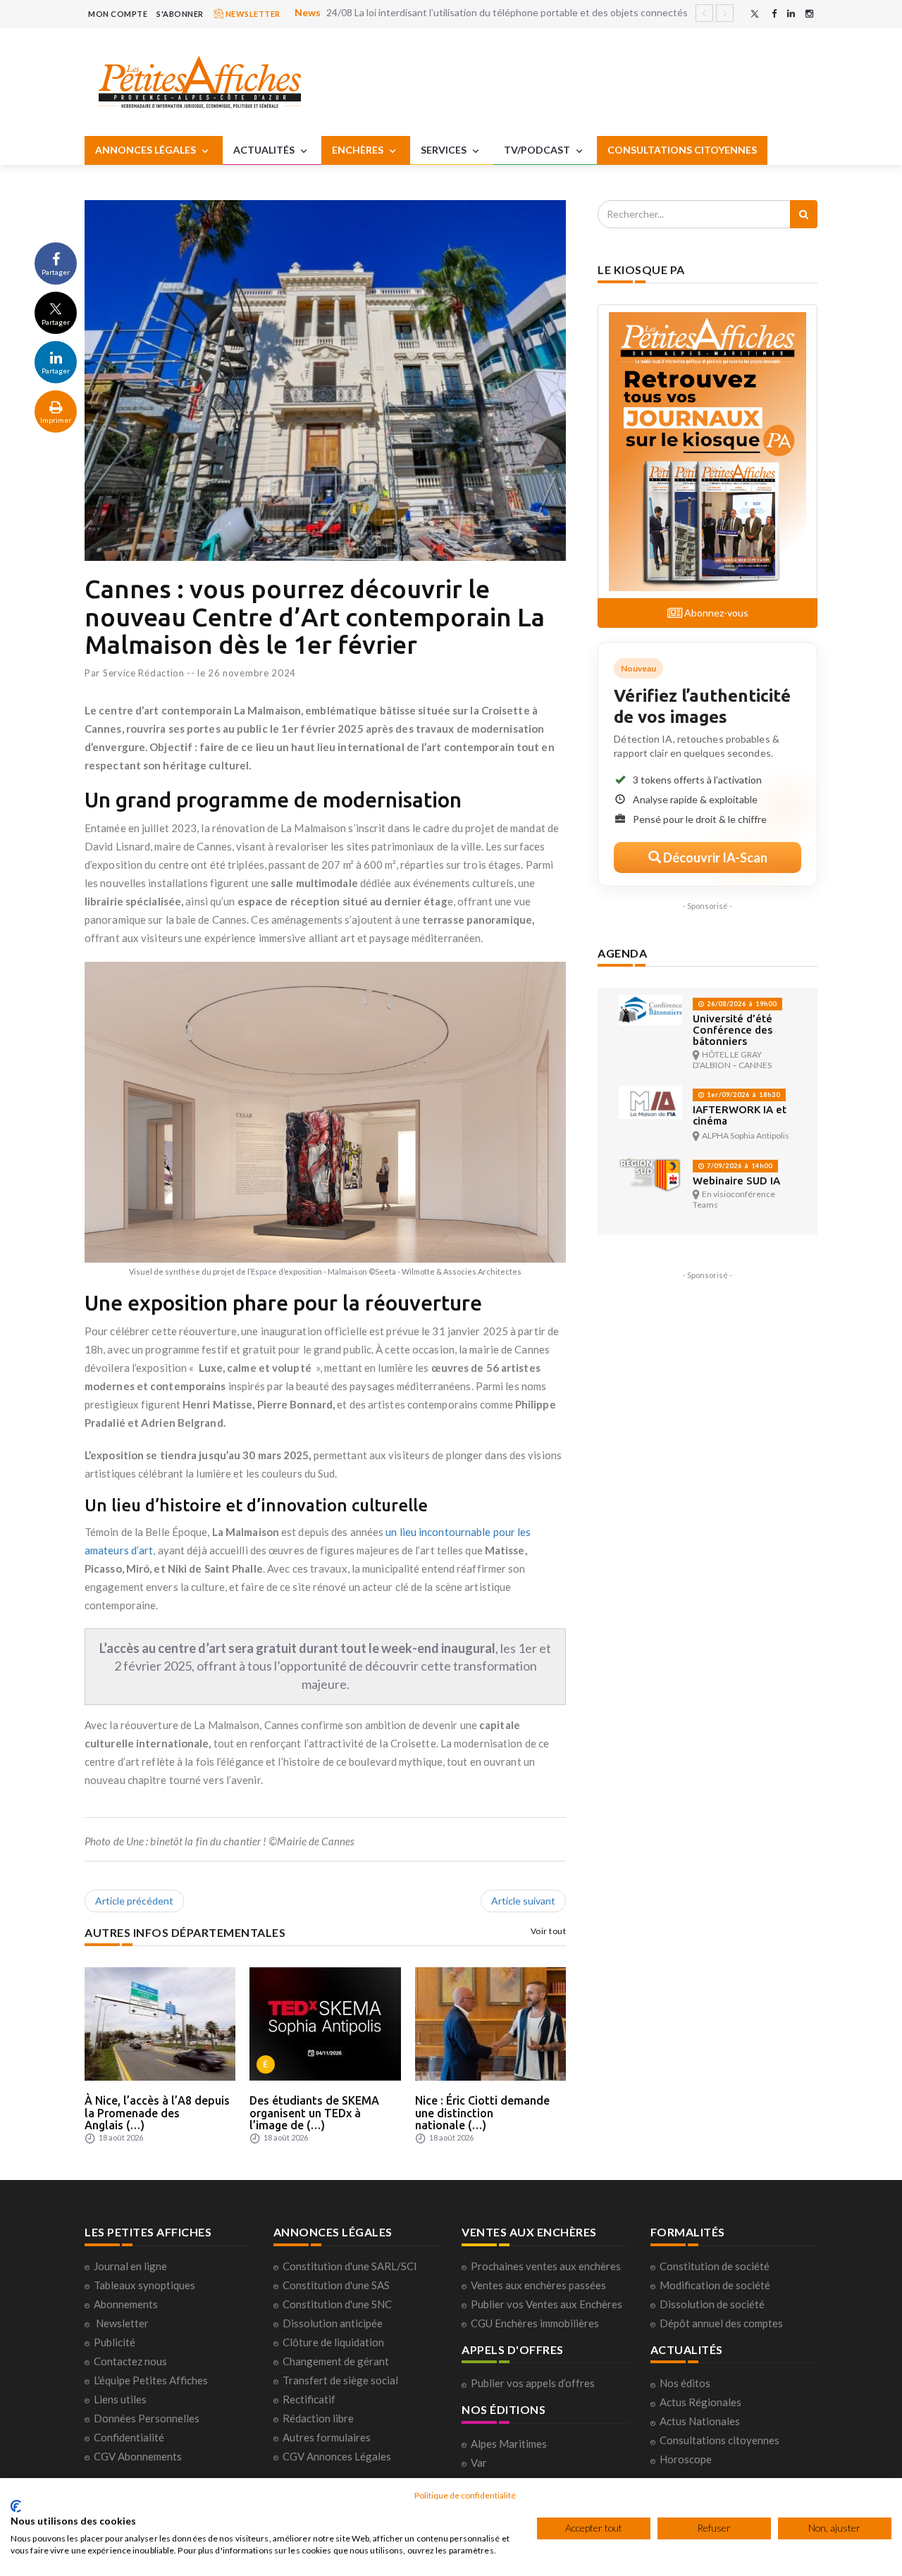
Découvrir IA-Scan (714, 857)
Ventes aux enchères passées (538, 2285)
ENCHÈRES (359, 150)
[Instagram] (809, 14)
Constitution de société (715, 2266)
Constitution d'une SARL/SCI (350, 2266)
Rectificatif (309, 2399)
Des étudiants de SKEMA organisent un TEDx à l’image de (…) (314, 2113)
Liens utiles (120, 2399)
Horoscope (686, 2459)
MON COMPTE (118, 14)
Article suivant (523, 1901)
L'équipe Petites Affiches (151, 2380)
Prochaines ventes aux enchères (546, 2266)
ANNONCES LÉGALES (147, 150)
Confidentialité (129, 2437)
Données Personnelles (147, 2418)
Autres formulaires (327, 2437)
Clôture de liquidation (333, 2342)
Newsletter (122, 2323)
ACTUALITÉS (265, 150)
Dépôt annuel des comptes (721, 2323)
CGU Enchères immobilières (535, 2323)
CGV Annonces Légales (337, 2456)
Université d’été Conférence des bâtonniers (733, 1030)
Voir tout (549, 1931)
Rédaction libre (318, 2418)
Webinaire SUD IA (736, 1181)
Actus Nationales (700, 2421)
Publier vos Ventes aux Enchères (546, 2304)
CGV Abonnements (138, 2456)
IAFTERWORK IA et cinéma (740, 1115)
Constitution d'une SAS (336, 2285)
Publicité (115, 2342)
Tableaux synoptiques (144, 2285)
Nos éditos (685, 2383)
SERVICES (445, 150)
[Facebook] (774, 14)
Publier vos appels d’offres (533, 2383)
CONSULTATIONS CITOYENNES (682, 150)
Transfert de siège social (340, 2380)
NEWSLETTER (252, 14)
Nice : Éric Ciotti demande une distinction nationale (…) (482, 2113)
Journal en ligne (130, 2266)
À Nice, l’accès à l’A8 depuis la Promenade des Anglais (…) (157, 2113)
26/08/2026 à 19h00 (741, 1004)
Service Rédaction (144, 673)
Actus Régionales (700, 2402)
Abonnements (126, 2304)
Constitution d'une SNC (337, 2304)
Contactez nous (130, 2361)
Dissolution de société (712, 2304)
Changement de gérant (336, 2361)
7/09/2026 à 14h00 (739, 1166)
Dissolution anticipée (333, 2323)
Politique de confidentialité (465, 2495)
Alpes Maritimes (509, 2444)
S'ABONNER (180, 14)
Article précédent (134, 1901)
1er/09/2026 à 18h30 (742, 1095)
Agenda (622, 953)
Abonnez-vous (715, 613)
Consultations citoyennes (719, 2440)
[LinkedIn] (791, 14)
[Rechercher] (804, 214)
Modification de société (715, 2285)
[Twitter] (755, 14)
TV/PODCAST (538, 150)
